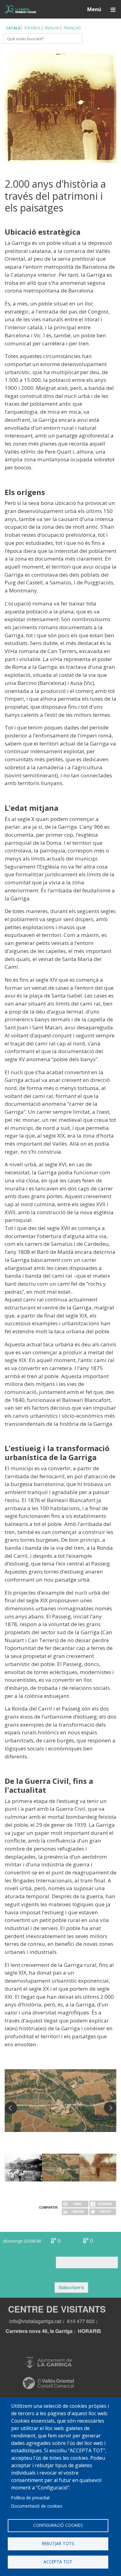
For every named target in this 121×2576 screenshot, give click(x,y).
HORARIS (90, 2331)
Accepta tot (58, 2562)
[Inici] (21, 9)
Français (72, 28)
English (52, 28)
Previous (11, 2108)
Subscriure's (71, 2287)
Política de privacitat (30, 2498)
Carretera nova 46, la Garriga (39, 2331)
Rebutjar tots (58, 2543)
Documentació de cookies (37, 2506)
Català (13, 28)
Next (110, 2108)
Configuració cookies (58, 2525)
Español (33, 28)
